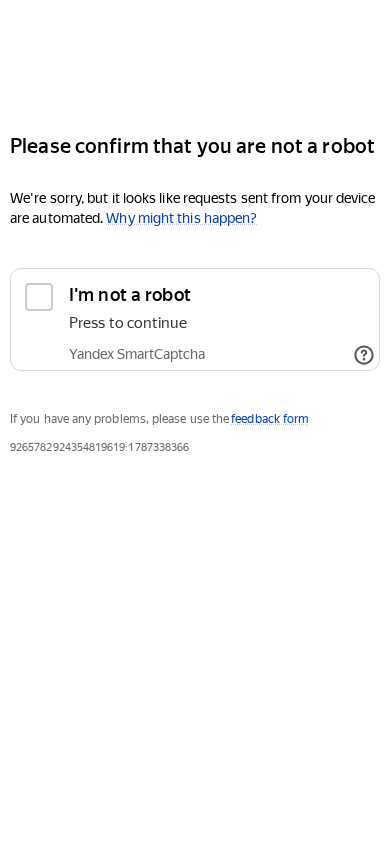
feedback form (270, 419)
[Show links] (364, 355)
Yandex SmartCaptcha (137, 354)
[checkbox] (195, 319)
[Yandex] (195, 58)
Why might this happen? (181, 218)
